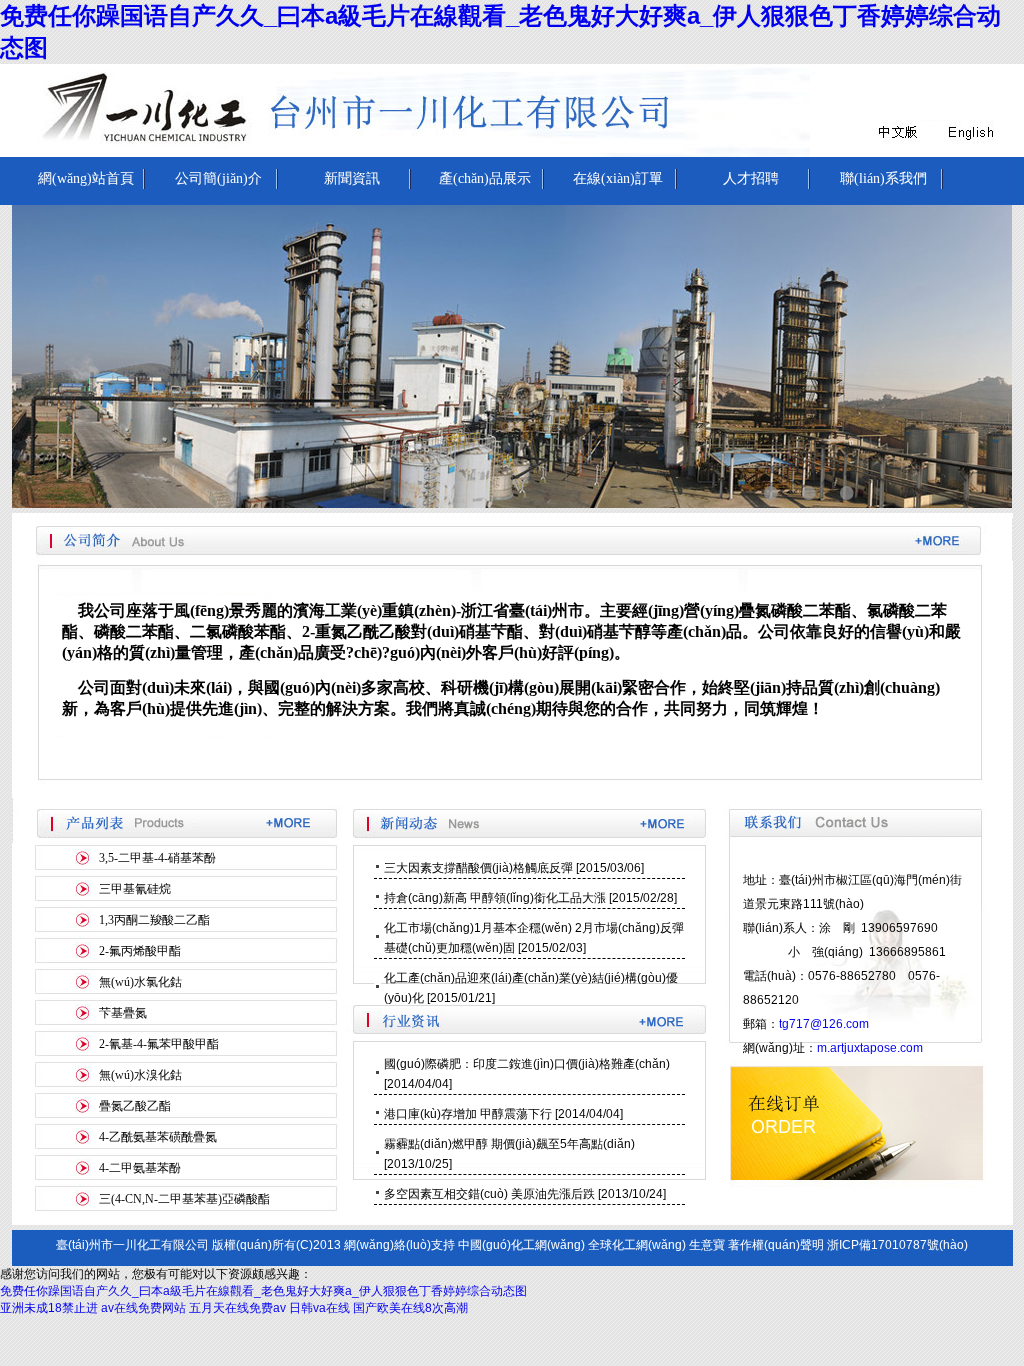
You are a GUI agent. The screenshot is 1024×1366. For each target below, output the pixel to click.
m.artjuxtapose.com (870, 1048)
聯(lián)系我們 (883, 178)
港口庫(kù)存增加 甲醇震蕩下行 (468, 1114)
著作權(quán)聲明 (776, 1245)
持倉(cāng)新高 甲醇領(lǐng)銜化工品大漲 (495, 898)
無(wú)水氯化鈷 (140, 982)
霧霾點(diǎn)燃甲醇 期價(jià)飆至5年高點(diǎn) (509, 1144)
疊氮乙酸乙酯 (135, 1106)
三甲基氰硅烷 (135, 889)
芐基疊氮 (123, 1013)
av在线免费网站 (143, 1308)
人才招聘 (751, 178)
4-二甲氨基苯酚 (140, 1168)
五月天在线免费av (237, 1308)
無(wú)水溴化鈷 (140, 1075)
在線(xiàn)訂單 (618, 178)
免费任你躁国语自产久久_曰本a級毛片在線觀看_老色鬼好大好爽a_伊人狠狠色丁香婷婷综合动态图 (263, 1291)
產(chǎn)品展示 (485, 178)
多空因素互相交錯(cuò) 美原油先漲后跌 (489, 1194)
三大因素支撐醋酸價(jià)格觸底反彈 (478, 868)
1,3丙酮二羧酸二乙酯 (154, 920)
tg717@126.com (824, 1024)
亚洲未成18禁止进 (49, 1308)
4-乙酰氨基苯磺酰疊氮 (158, 1137)
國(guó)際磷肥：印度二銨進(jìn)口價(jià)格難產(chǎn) (527, 1064)
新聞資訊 (352, 178)
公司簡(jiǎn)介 (218, 178)
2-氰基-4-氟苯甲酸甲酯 (159, 1044)
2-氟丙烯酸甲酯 (140, 951)
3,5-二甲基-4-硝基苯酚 (157, 858)
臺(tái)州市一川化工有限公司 (132, 1245)
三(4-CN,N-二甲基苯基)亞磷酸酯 (184, 1199)
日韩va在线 (319, 1308)
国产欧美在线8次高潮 (410, 1308)
